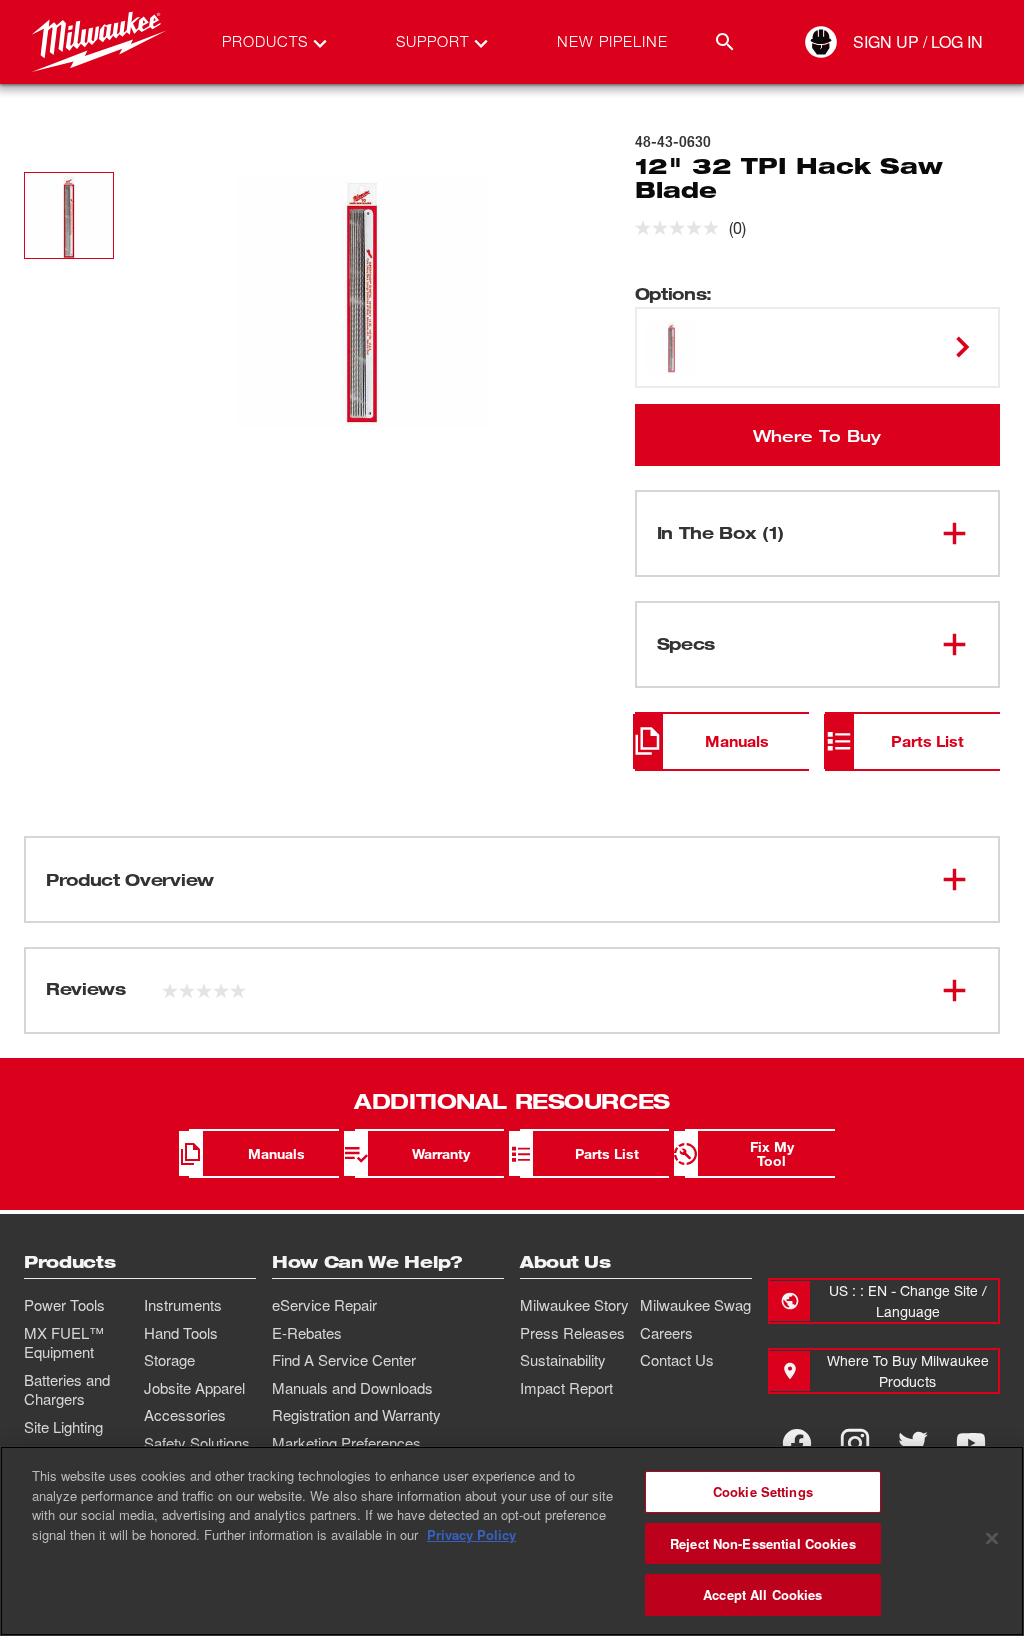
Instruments (183, 1305)
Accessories (185, 1415)
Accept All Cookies (762, 1594)
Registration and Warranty (356, 1415)
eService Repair (324, 1305)
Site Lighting (63, 1427)
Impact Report (566, 1388)
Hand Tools (181, 1333)
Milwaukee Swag (695, 1305)
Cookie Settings (763, 1491)
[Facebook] (797, 1443)
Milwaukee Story (574, 1305)
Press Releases (572, 1333)
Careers (666, 1333)
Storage (169, 1360)
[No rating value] (682, 228)
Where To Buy (817, 435)
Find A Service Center (344, 1360)
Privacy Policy (471, 1534)
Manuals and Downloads (352, 1388)
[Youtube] (971, 1443)
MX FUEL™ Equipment (64, 1343)
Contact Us (677, 1360)
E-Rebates (307, 1333)
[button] (69, 215)
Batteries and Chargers (67, 1390)
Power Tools (64, 1305)
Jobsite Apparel (194, 1388)
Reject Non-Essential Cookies (763, 1543)
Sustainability (563, 1360)
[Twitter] (913, 1443)
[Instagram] (855, 1443)
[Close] (992, 1539)
